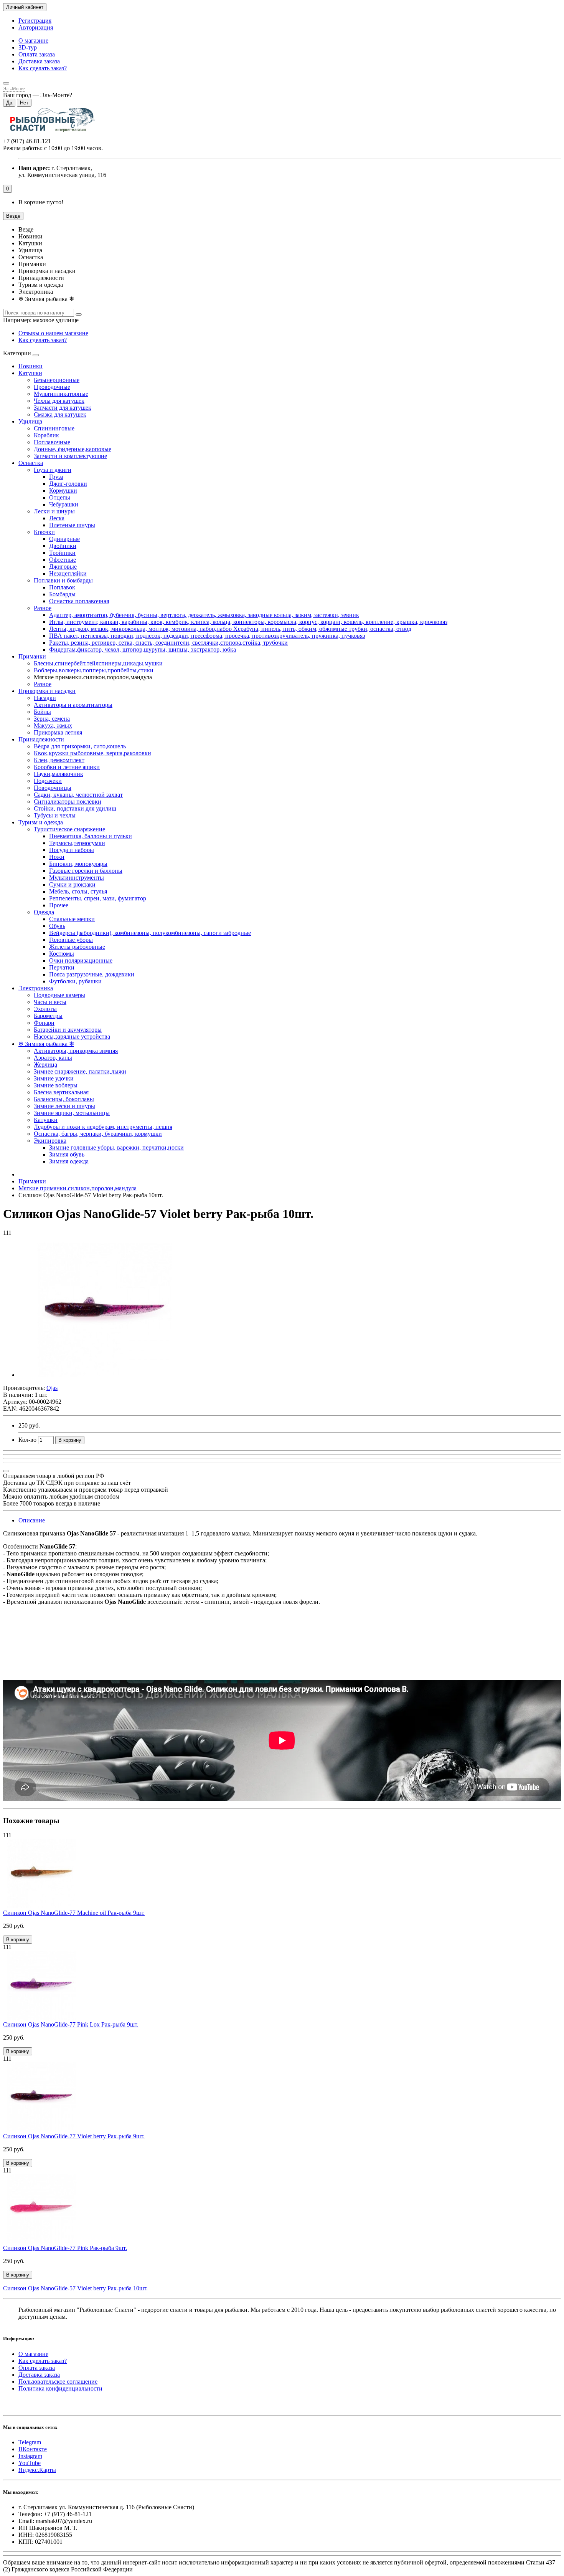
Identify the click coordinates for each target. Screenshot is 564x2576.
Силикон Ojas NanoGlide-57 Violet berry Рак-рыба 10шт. (75, 2288)
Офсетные (63, 560)
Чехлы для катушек (59, 401)
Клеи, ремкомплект (59, 760)
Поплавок (62, 587)
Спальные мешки (72, 919)
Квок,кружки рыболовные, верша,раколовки (92, 753)
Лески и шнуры (54, 511)
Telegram (30, 2442)
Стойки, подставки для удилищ (75, 808)
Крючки (44, 532)
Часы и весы (50, 1002)
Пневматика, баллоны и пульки (91, 836)
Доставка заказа (39, 61)
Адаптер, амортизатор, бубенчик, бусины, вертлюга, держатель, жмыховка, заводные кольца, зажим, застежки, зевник (204, 615)
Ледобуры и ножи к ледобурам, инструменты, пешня (103, 1127)
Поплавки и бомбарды (63, 580)
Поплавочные (52, 442)
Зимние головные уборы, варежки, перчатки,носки (116, 1147)
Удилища (30, 421)
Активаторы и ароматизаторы (73, 705)
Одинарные (64, 539)
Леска (57, 518)
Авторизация (36, 27)
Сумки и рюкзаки (72, 884)
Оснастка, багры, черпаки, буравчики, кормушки (98, 1134)
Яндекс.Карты (37, 2470)
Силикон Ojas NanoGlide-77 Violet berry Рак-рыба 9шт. (74, 2136)
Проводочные (52, 387)
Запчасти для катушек (63, 408)
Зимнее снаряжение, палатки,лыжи (80, 1071)
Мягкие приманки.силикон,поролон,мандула (78, 1188)
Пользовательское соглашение (58, 2382)
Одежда (44, 912)
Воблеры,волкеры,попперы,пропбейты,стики (94, 670)
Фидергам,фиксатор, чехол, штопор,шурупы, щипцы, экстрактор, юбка (143, 649)
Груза (56, 477)
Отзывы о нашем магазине (53, 333)
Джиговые (63, 567)
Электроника (36, 988)
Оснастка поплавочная (79, 601)
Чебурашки (64, 504)
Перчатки (62, 967)
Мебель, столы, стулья (78, 891)
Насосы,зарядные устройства (72, 1037)
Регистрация (35, 21)
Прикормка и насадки (47, 691)
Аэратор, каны (53, 1058)
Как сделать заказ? (43, 68)
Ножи (57, 857)
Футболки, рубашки (75, 981)
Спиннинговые (54, 428)
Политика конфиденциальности (60, 2388)
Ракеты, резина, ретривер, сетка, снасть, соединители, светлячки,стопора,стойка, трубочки (168, 643)
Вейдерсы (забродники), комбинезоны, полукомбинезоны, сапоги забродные (150, 933)
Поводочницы (53, 788)
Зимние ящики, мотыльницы (72, 1113)
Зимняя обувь (67, 1154)
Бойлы (42, 712)
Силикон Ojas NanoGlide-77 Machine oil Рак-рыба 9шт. (74, 1913)
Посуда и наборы (72, 850)
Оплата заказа (37, 54)
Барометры (48, 1016)
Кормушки (63, 491)
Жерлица (45, 1065)
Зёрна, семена (52, 719)
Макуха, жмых (53, 725)
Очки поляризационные (81, 960)
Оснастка (31, 463)
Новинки (31, 366)
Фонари (44, 1023)
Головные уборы (71, 940)
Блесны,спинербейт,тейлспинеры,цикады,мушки (98, 663)
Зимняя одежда (69, 1161)
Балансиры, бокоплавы (64, 1099)
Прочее (59, 905)
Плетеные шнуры (72, 525)
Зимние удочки (54, 1078)
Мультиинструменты (77, 878)
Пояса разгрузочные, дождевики (92, 974)
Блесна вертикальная (61, 1092)
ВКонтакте (33, 2449)
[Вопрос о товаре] (6, 1471)
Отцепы (60, 497)
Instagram (30, 2456)
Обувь (57, 926)
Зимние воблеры (56, 1085)
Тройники (62, 553)
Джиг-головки (68, 484)
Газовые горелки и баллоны (86, 871)
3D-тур (28, 47)
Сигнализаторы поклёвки (68, 802)
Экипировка (50, 1141)
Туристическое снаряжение (69, 829)
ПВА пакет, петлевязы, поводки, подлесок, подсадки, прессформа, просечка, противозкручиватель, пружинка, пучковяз (207, 636)
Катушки (30, 373)
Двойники (63, 546)
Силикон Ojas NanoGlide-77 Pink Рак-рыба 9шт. (65, 2248)
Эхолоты (45, 1009)
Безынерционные (57, 380)
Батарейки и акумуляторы (68, 1030)
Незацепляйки (68, 573)
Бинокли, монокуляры (78, 864)
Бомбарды (62, 594)
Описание (32, 1520)
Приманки (32, 656)
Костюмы (62, 954)
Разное (43, 608)
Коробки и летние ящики (67, 767)
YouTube (30, 2463)
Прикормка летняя (58, 732)
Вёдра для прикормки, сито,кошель (80, 746)
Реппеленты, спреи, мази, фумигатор (98, 898)
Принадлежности (41, 739)
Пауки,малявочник (59, 774)
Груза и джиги (53, 470)
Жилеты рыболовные (77, 947)
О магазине (33, 41)
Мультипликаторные (61, 394)
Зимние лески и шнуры (64, 1106)
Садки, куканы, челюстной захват (78, 795)
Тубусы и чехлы (55, 815)
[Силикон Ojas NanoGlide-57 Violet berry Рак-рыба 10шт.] (105, 1375)
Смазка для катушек (60, 414)
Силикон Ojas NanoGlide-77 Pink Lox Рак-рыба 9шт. (71, 2024)
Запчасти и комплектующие (70, 456)
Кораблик (46, 435)
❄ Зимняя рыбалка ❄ (46, 1044)
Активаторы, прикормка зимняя (76, 1051)
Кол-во (27, 1440)
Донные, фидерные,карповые (73, 449)
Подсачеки (48, 781)
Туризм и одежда (41, 822)
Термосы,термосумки (77, 843)
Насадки (45, 698)
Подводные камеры (59, 995)
